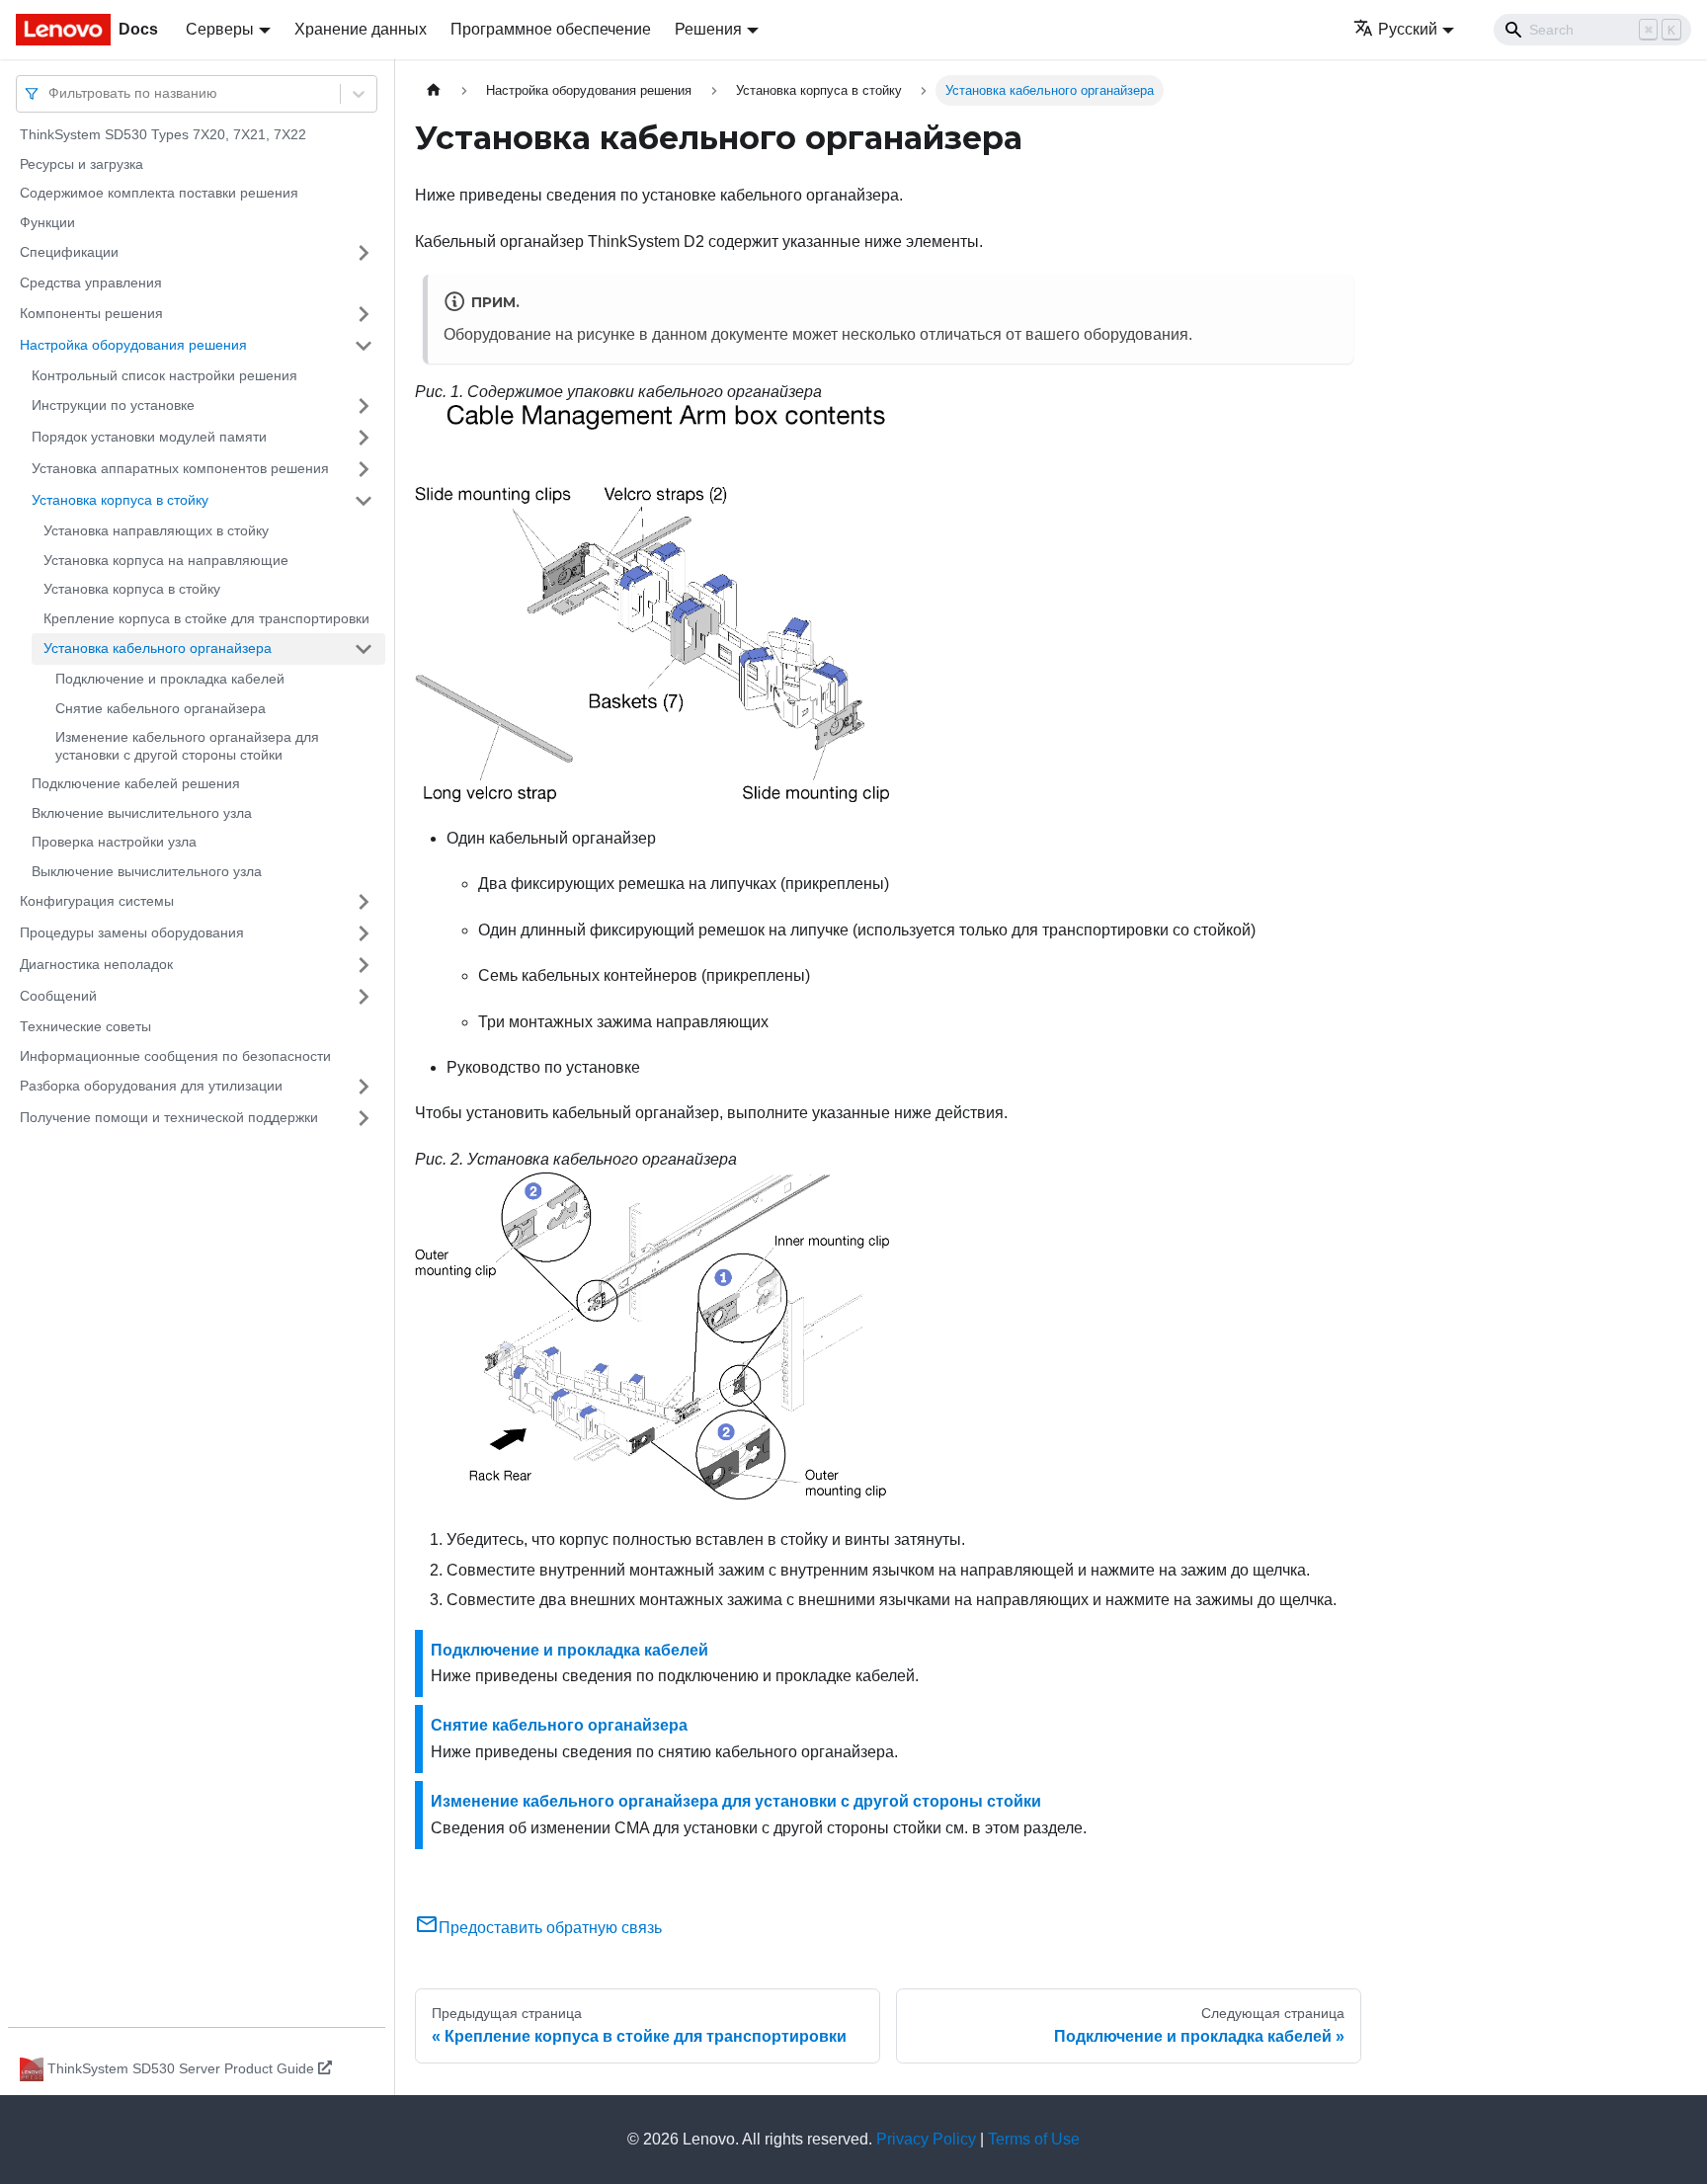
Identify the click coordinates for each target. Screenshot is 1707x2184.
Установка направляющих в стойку (156, 530)
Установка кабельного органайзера (158, 648)
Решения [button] (708, 29)
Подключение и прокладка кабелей (170, 679)
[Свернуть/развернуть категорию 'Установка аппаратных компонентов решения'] (364, 469)
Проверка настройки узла (114, 842)
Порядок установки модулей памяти (149, 437)
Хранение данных (361, 29)
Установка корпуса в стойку (120, 500)
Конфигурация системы (97, 901)
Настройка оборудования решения (133, 345)
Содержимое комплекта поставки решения (159, 193)
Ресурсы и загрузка (81, 164)
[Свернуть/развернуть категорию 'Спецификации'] (364, 253)
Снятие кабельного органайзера (161, 708)
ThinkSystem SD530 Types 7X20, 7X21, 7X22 (163, 134)
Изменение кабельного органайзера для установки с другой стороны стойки (187, 746)
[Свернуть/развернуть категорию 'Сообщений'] (364, 997)
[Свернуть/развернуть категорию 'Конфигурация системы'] (364, 902)
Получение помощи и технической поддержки (169, 1117)
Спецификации (69, 252)
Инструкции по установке (113, 405)
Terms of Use (1034, 2139)
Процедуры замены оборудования (132, 932)
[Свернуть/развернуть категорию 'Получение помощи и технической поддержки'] (364, 1118)
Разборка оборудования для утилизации (151, 1086)
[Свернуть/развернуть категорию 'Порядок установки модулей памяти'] (364, 438)
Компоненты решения (91, 313)
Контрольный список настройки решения (164, 375)
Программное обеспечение (551, 29)
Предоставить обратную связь (550, 1928)
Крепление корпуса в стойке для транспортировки (206, 618)
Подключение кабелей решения (136, 783)
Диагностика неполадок (96, 964)
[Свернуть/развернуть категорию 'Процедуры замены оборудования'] (364, 933)
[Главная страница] (434, 90)
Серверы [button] (220, 29)
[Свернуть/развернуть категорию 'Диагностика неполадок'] (364, 965)
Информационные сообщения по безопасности (175, 1056)
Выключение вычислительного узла (147, 871)
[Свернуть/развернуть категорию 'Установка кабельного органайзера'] (364, 649)
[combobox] (50, 93)
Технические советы (85, 1026)
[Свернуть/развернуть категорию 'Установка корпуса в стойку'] (364, 501)
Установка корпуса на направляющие (166, 560)
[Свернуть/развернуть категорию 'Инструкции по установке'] (364, 406)
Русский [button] (1408, 29)
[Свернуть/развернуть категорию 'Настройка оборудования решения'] (364, 346)
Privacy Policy (926, 2139)
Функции (47, 222)
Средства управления (91, 283)
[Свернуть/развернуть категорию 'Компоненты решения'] (364, 314)
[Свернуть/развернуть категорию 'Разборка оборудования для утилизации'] (364, 1087)
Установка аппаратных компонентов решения (180, 468)
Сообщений (58, 996)
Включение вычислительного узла (142, 813)
